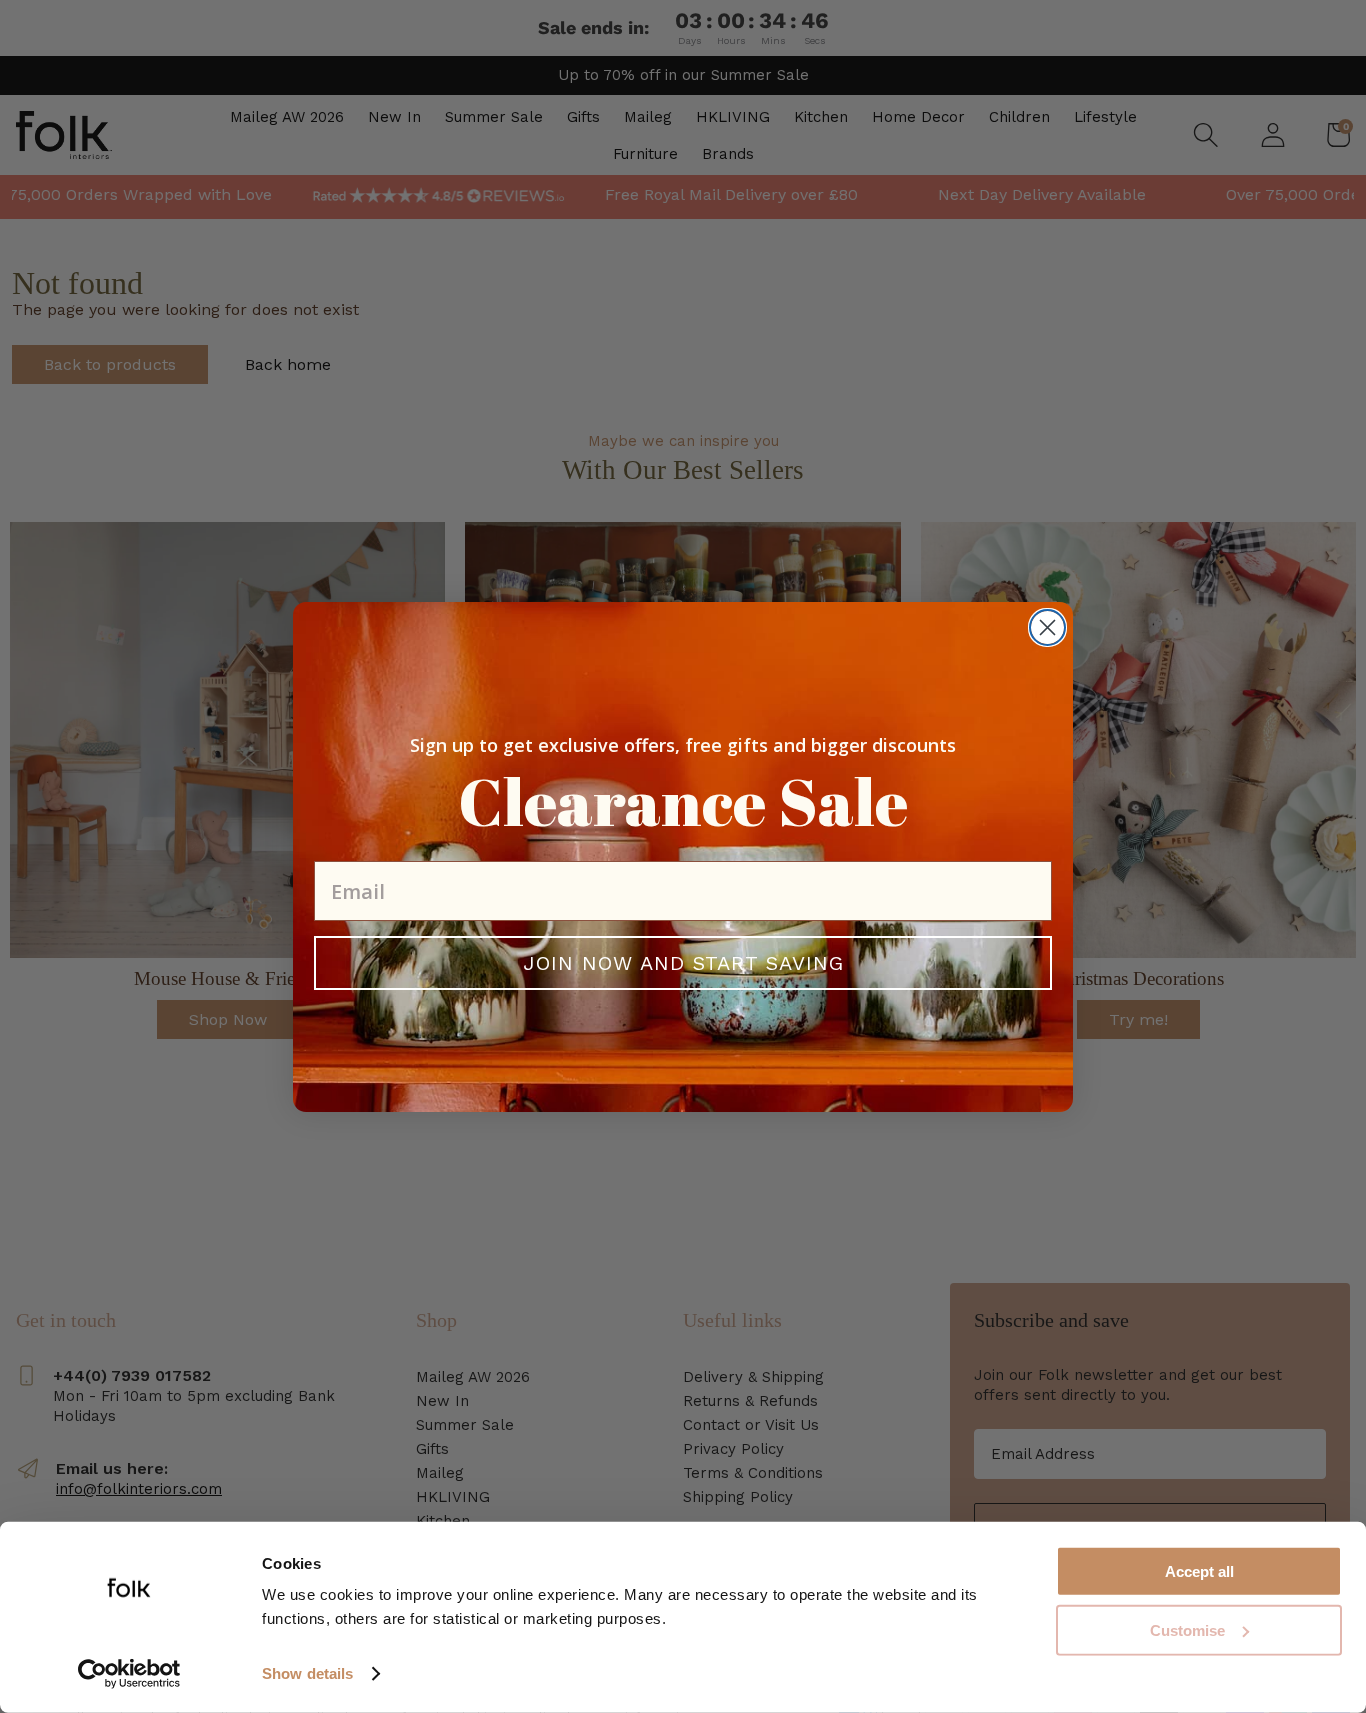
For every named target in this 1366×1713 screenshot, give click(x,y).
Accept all (1199, 1571)
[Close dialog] (1047, 627)
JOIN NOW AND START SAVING (683, 963)
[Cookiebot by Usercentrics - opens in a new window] (129, 1674)
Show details (307, 1673)
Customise (1187, 1630)
